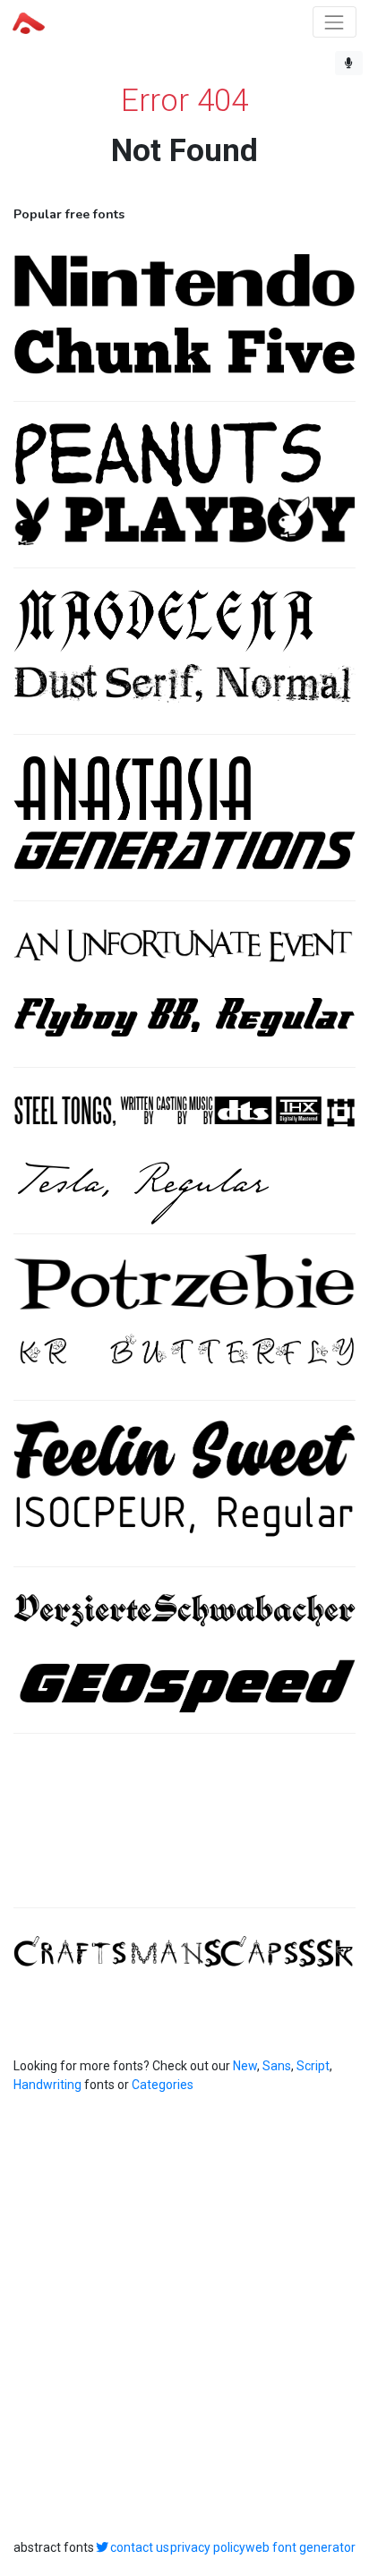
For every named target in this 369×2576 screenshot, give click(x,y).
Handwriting (47, 2085)
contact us (140, 2547)
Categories (163, 2085)
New (245, 2066)
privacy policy (208, 2547)
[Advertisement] (184, 1830)
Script (313, 2066)
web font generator (300, 2547)
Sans (277, 2066)
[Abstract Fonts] (29, 21)
